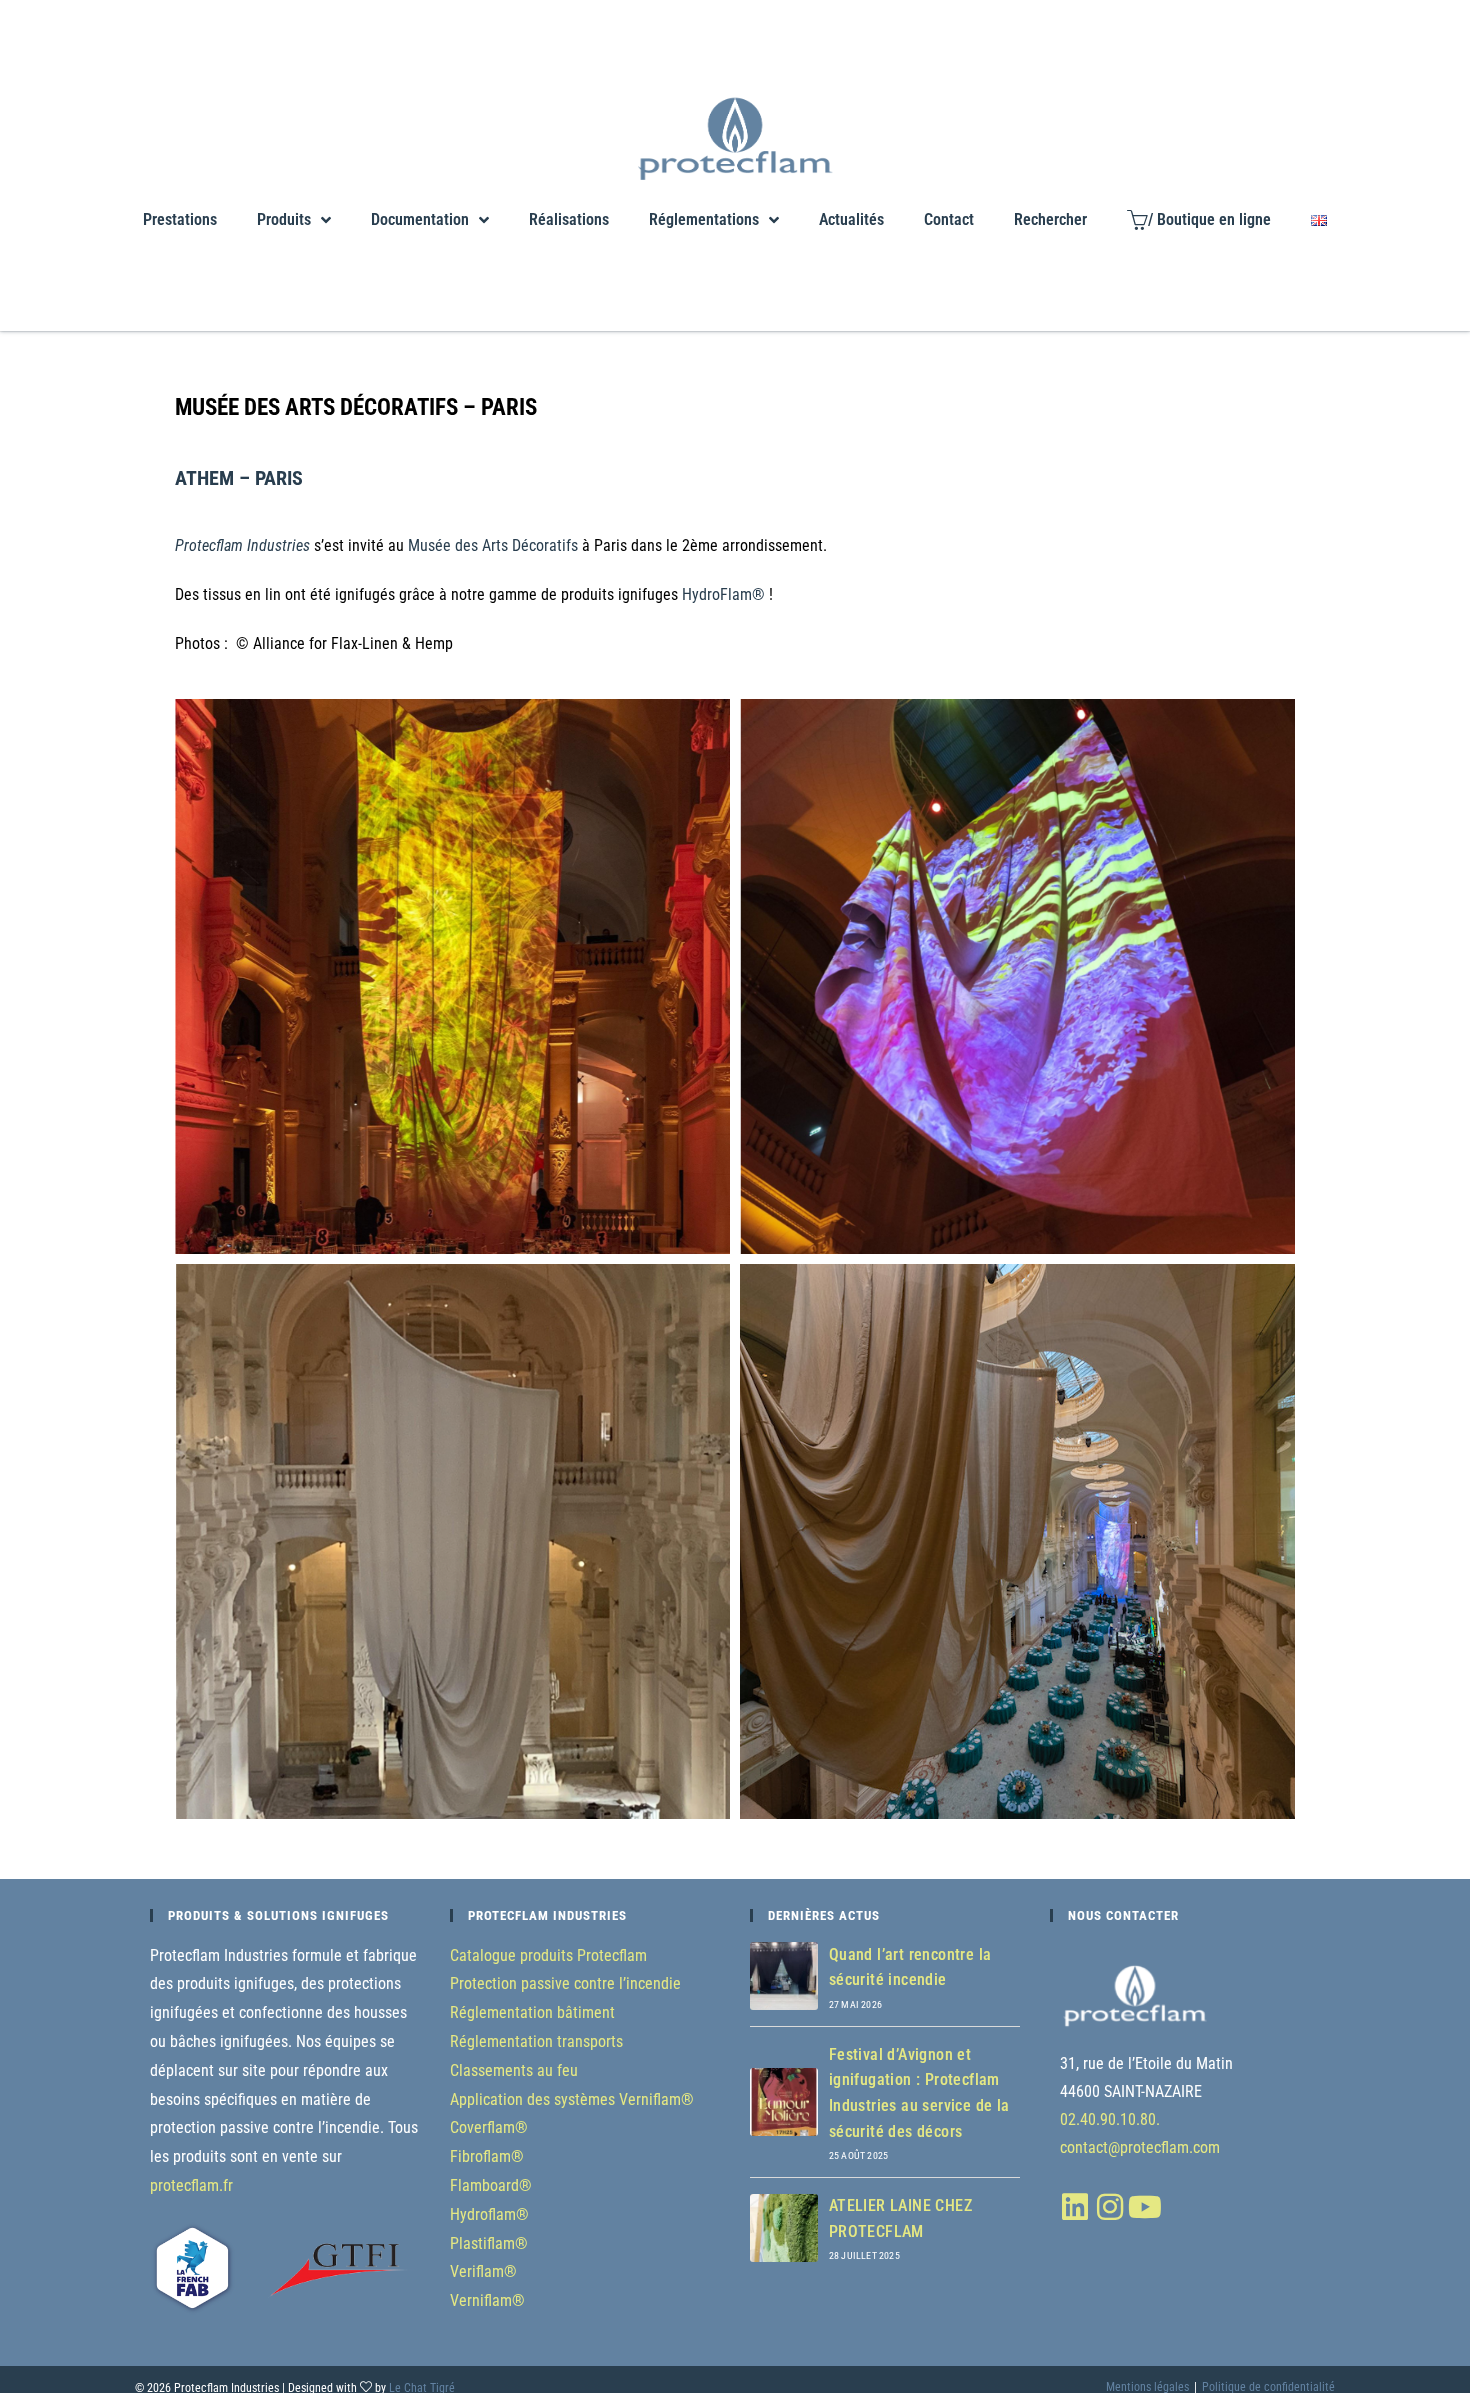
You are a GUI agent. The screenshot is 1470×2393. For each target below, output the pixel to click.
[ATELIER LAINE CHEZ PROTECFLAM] (784, 2228)
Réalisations (569, 219)
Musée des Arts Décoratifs (493, 545)
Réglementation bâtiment (532, 2012)
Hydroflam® (489, 2214)
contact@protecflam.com (1140, 2147)
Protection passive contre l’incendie (565, 1983)
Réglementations (704, 219)
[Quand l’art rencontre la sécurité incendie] (784, 1976)
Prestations (180, 219)
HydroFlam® (723, 594)
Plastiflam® (489, 2243)
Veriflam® (483, 2271)
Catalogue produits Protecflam (548, 1955)
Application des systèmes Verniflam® (572, 2099)
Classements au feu (514, 2070)
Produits (284, 219)
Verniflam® (487, 2300)
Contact (949, 219)
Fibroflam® (487, 2156)
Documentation (420, 219)
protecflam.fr (191, 2185)
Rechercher (1050, 219)
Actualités (851, 219)
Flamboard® (491, 2185)
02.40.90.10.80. (1110, 2119)
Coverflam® (489, 2127)
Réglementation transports (536, 2041)
